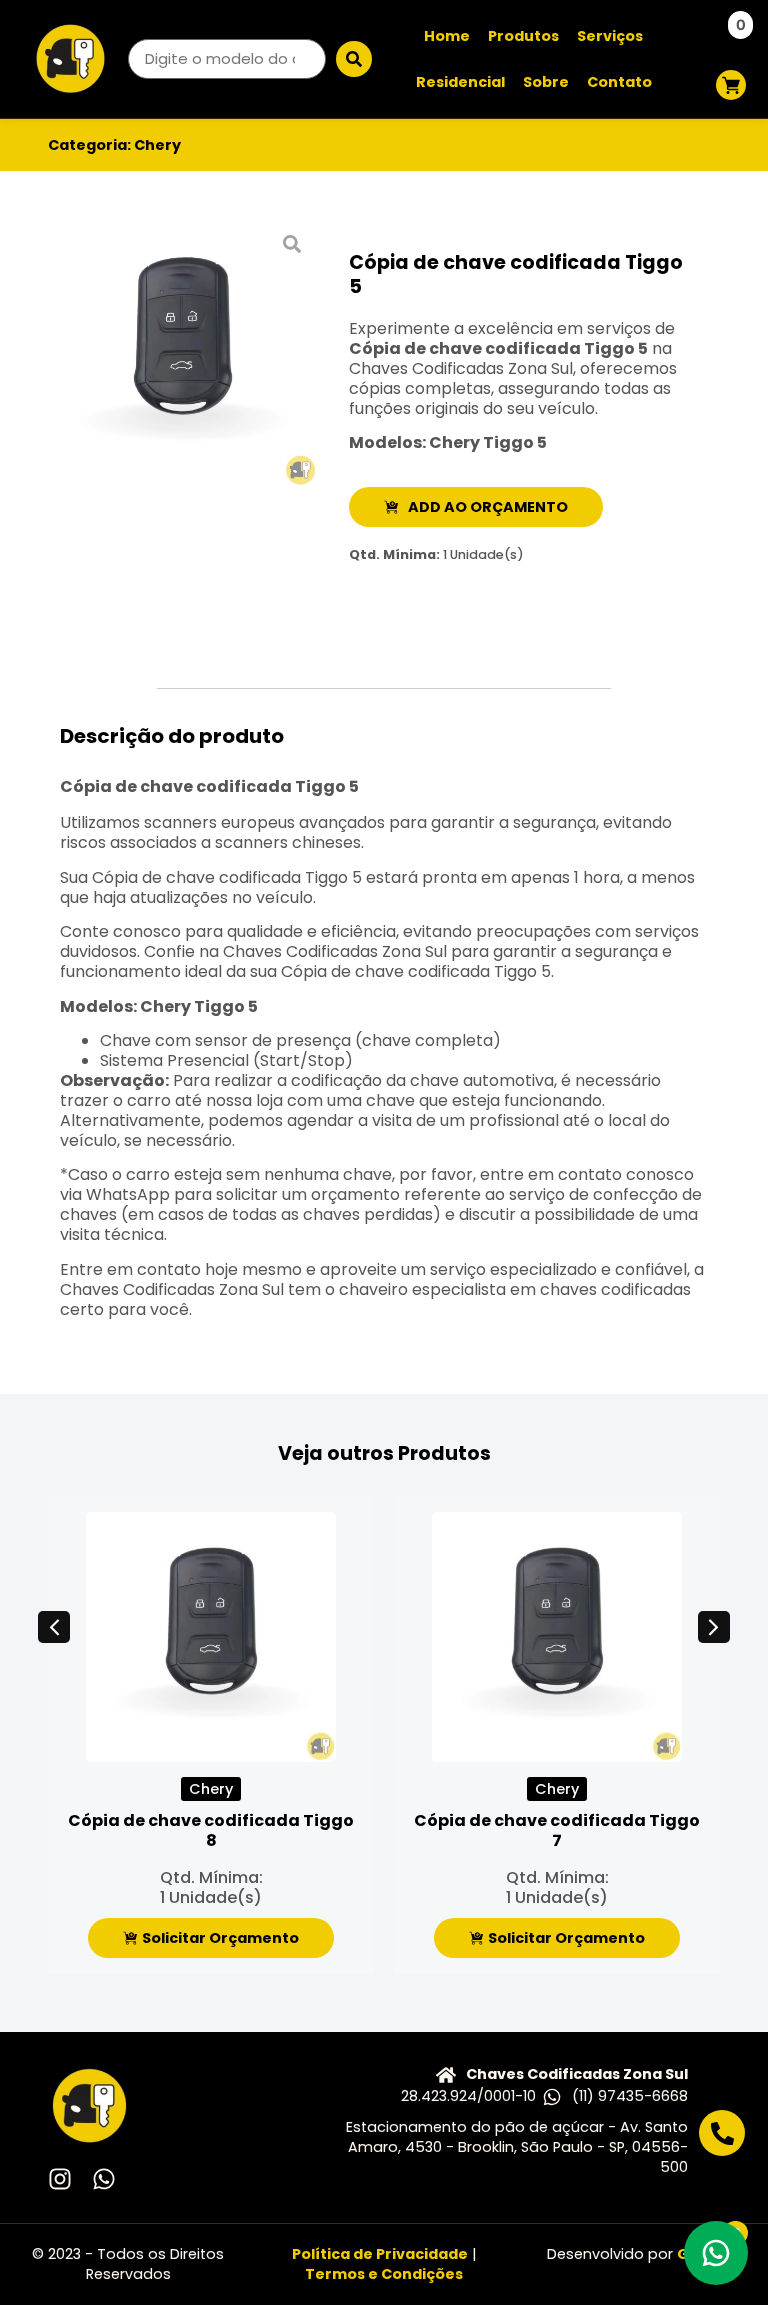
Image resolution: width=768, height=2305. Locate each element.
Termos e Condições (384, 2274)
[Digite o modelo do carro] (227, 59)
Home (447, 36)
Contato (619, 82)
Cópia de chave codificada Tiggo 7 (557, 1830)
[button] (54, 1627)
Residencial (460, 82)
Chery (157, 145)
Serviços (610, 36)
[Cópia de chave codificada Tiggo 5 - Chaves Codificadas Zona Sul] (182, 353)
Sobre (546, 82)
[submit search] (354, 59)
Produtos (523, 36)
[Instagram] (60, 2179)
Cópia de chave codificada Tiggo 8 (211, 1830)
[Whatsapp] (104, 2179)
